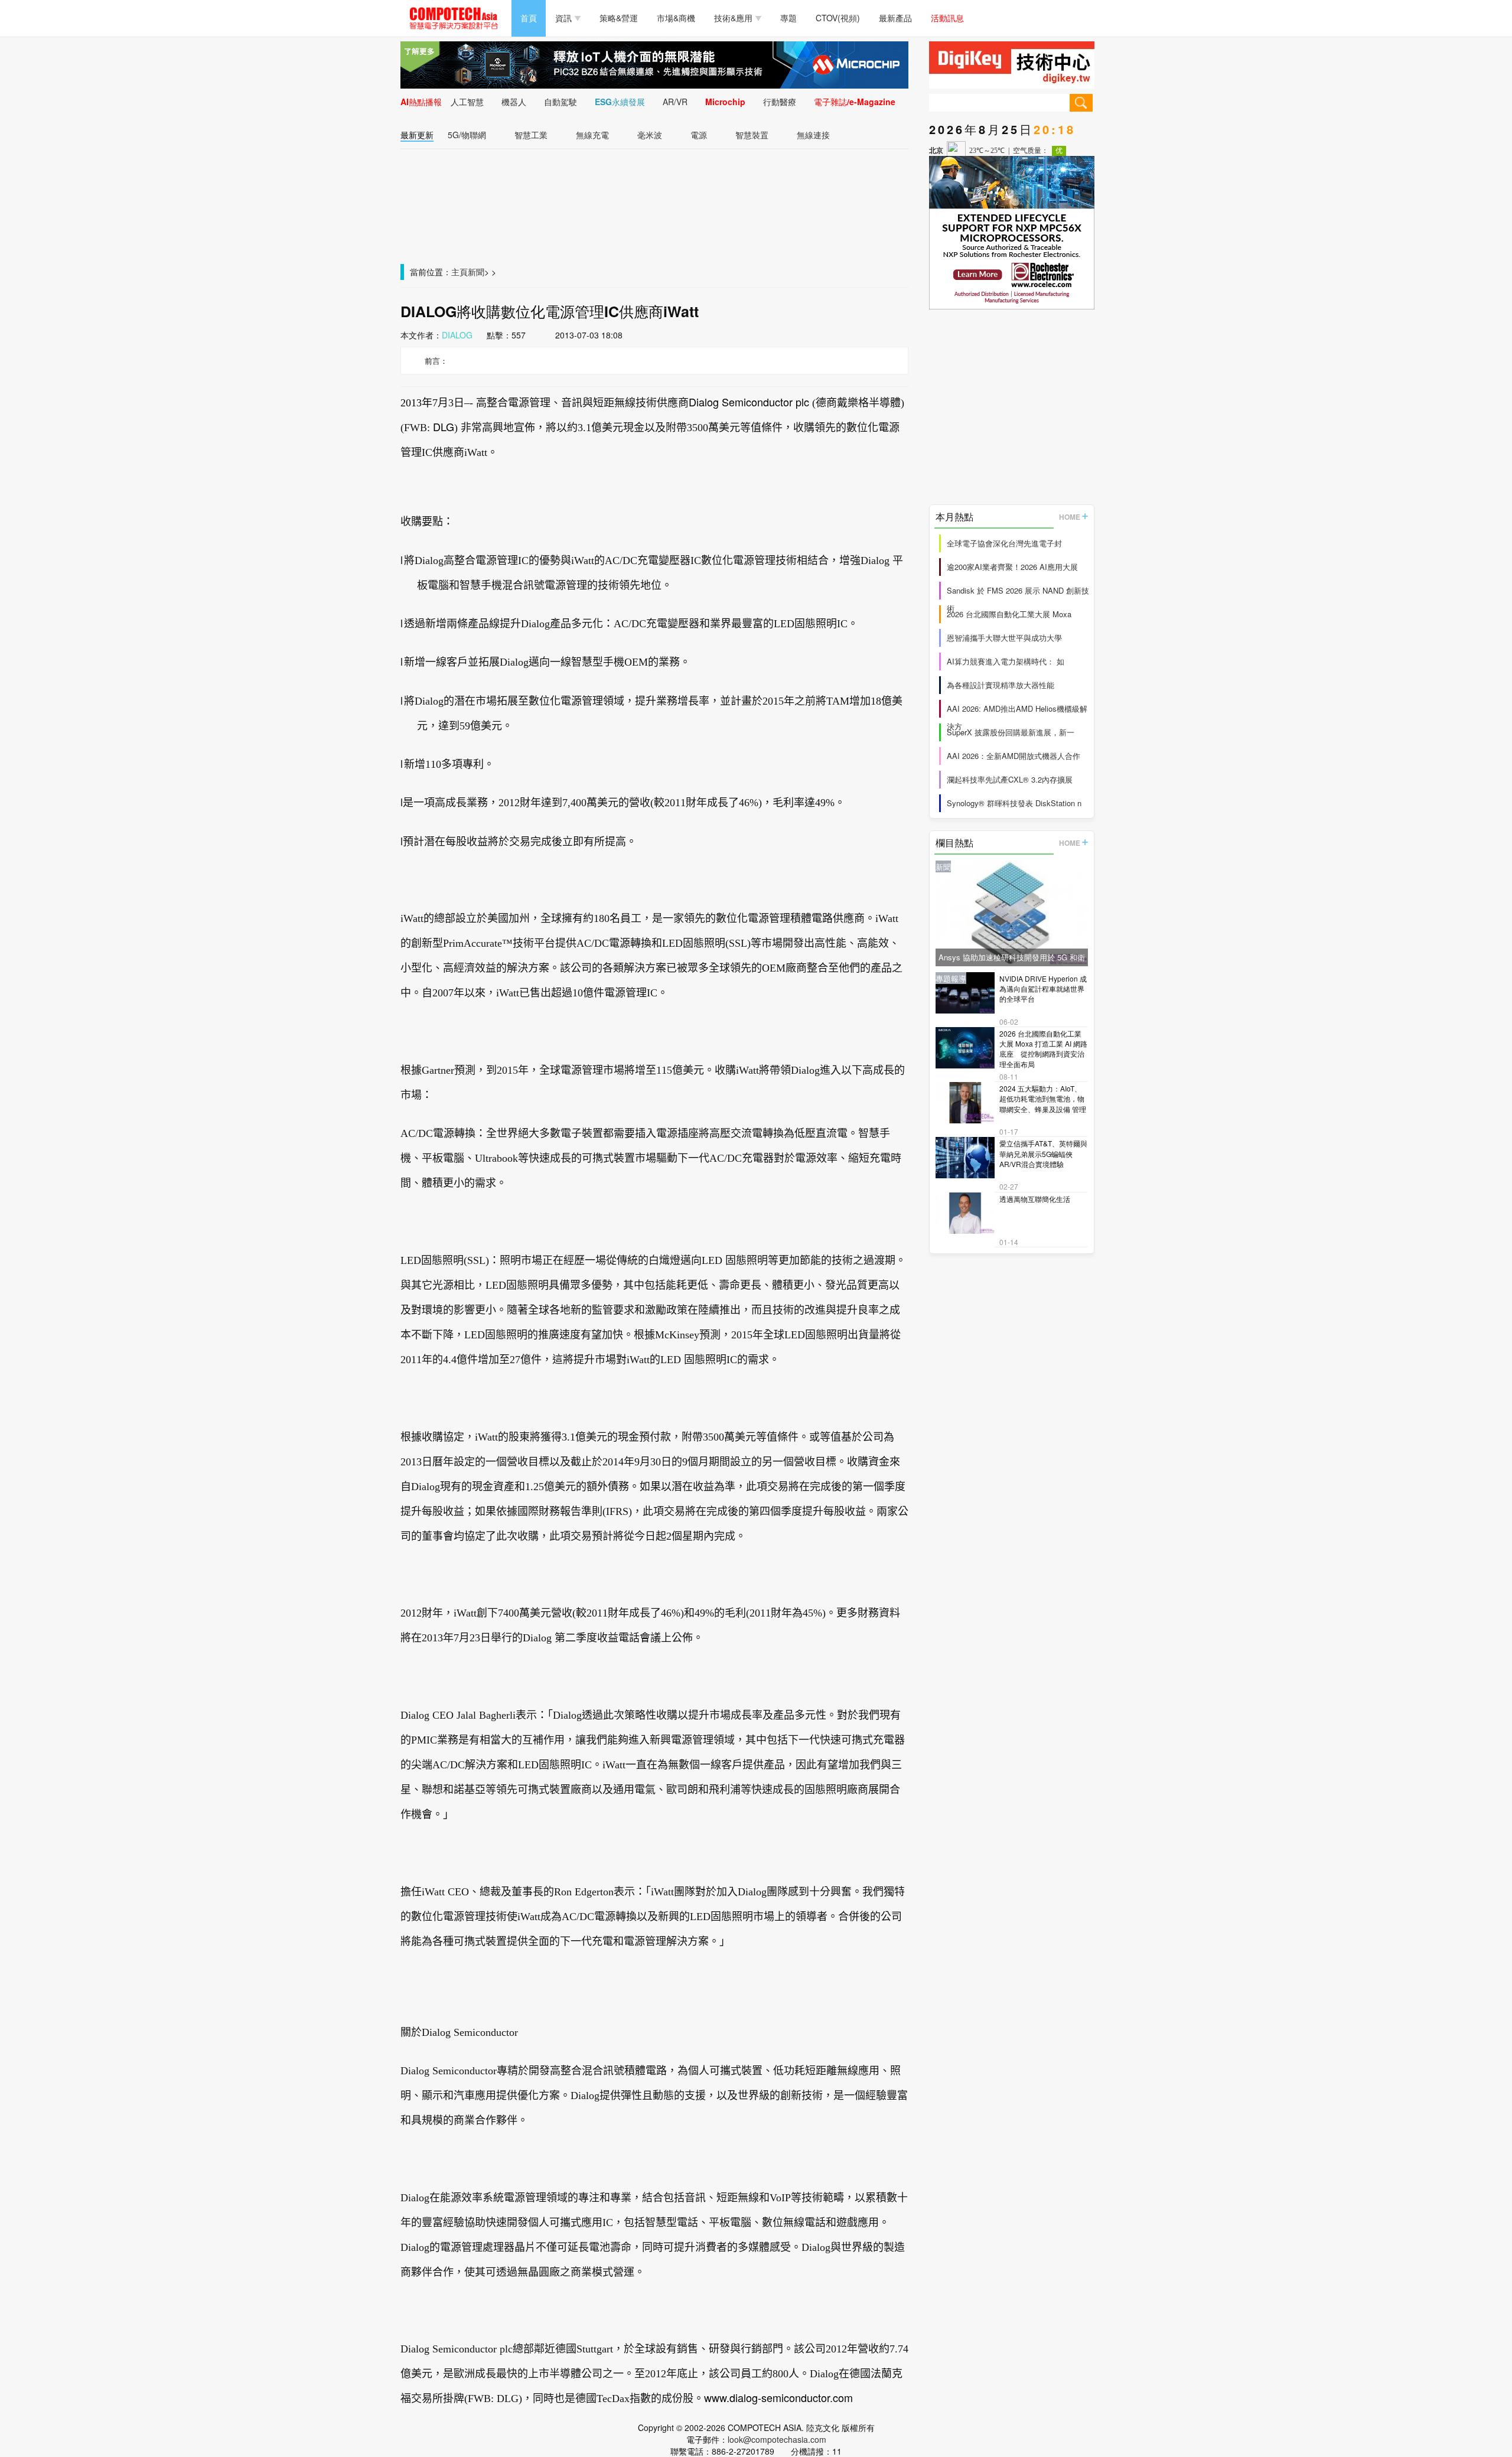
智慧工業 (531, 135)
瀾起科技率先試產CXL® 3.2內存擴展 (1010, 779)
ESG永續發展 (620, 102)
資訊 (563, 18)
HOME (1070, 517)
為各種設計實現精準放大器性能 (1001, 685)
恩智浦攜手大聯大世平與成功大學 (1004, 638)
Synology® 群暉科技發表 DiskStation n (1014, 803)
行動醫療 (780, 102)
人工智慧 (467, 102)
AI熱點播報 (421, 102)
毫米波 (650, 135)
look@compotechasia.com (777, 2439)
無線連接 (813, 135)
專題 (788, 18)
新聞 (476, 272)
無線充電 (592, 135)
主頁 (460, 272)
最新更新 (417, 135)
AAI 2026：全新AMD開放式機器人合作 (1014, 756)
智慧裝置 (752, 135)
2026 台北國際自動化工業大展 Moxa (1009, 614)
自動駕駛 (561, 102)
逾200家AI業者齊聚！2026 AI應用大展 (1012, 567)
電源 (699, 135)
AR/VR (675, 102)
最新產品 (895, 18)
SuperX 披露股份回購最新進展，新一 (1011, 732)
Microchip (725, 102)
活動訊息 (947, 18)
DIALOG (457, 335)
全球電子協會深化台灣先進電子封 (1004, 543)
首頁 (529, 18)
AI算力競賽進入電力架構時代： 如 (1006, 661)
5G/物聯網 (467, 135)
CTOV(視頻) (838, 18)
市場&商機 (676, 18)
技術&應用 (733, 18)
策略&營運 (619, 18)
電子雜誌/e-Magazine (855, 102)
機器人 (514, 102)
